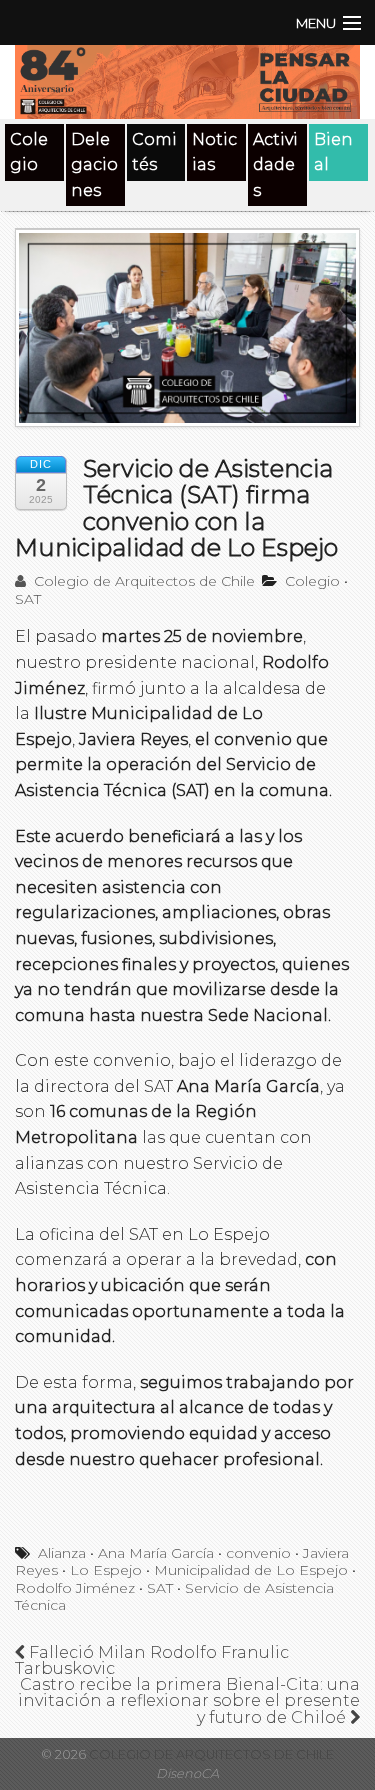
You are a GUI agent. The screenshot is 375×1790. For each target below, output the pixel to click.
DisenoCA (187, 1773)
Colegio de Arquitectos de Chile (142, 581)
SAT (28, 599)
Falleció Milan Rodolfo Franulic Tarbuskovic (152, 1660)
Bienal (333, 152)
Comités (154, 152)
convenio (258, 1553)
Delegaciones (94, 165)
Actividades (275, 165)
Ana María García (156, 1553)
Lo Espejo (106, 1570)
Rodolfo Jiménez (75, 1588)
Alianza (62, 1553)
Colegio (29, 152)
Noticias (214, 152)
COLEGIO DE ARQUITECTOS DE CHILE (210, 1754)
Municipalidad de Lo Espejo (251, 1570)
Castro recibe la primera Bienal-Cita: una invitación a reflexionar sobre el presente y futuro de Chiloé (189, 1701)
